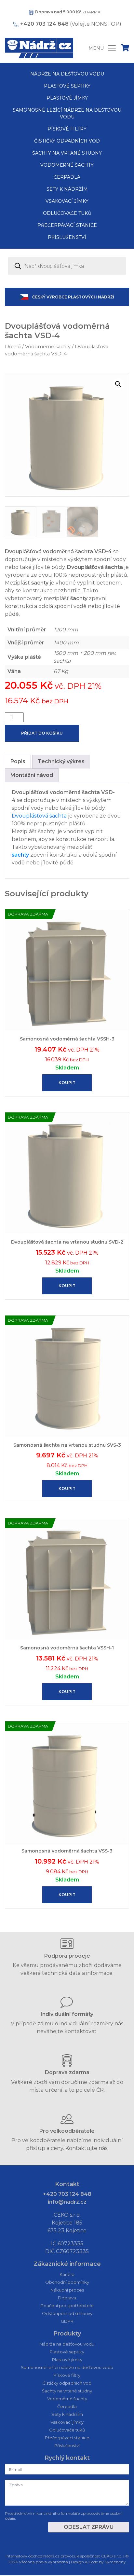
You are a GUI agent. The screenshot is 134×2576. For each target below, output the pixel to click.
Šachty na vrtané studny (67, 153)
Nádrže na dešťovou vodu (67, 74)
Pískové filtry (67, 129)
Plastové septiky (67, 86)
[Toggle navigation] (103, 48)
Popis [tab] (18, 761)
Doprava (67, 2298)
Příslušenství (67, 237)
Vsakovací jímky (67, 201)
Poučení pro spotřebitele (67, 2306)
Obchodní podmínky (67, 2282)
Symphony (115, 2562)
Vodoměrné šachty (67, 165)
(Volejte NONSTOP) (71, 24)
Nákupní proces (67, 2290)
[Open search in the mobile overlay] (67, 266)
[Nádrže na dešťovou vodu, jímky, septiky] (39, 48)
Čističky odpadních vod (67, 141)
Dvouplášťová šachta (39, 816)
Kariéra (67, 2274)
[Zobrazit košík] (125, 49)
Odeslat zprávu (89, 2527)
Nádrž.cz (51, 2556)
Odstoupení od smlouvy (67, 2313)
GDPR (67, 2321)
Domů (13, 347)
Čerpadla (67, 177)
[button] (118, 384)
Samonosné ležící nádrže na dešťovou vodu (67, 113)
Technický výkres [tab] (61, 761)
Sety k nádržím (67, 189)
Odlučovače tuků (67, 213)
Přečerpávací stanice (67, 225)
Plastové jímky (67, 98)
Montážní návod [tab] (32, 775)
